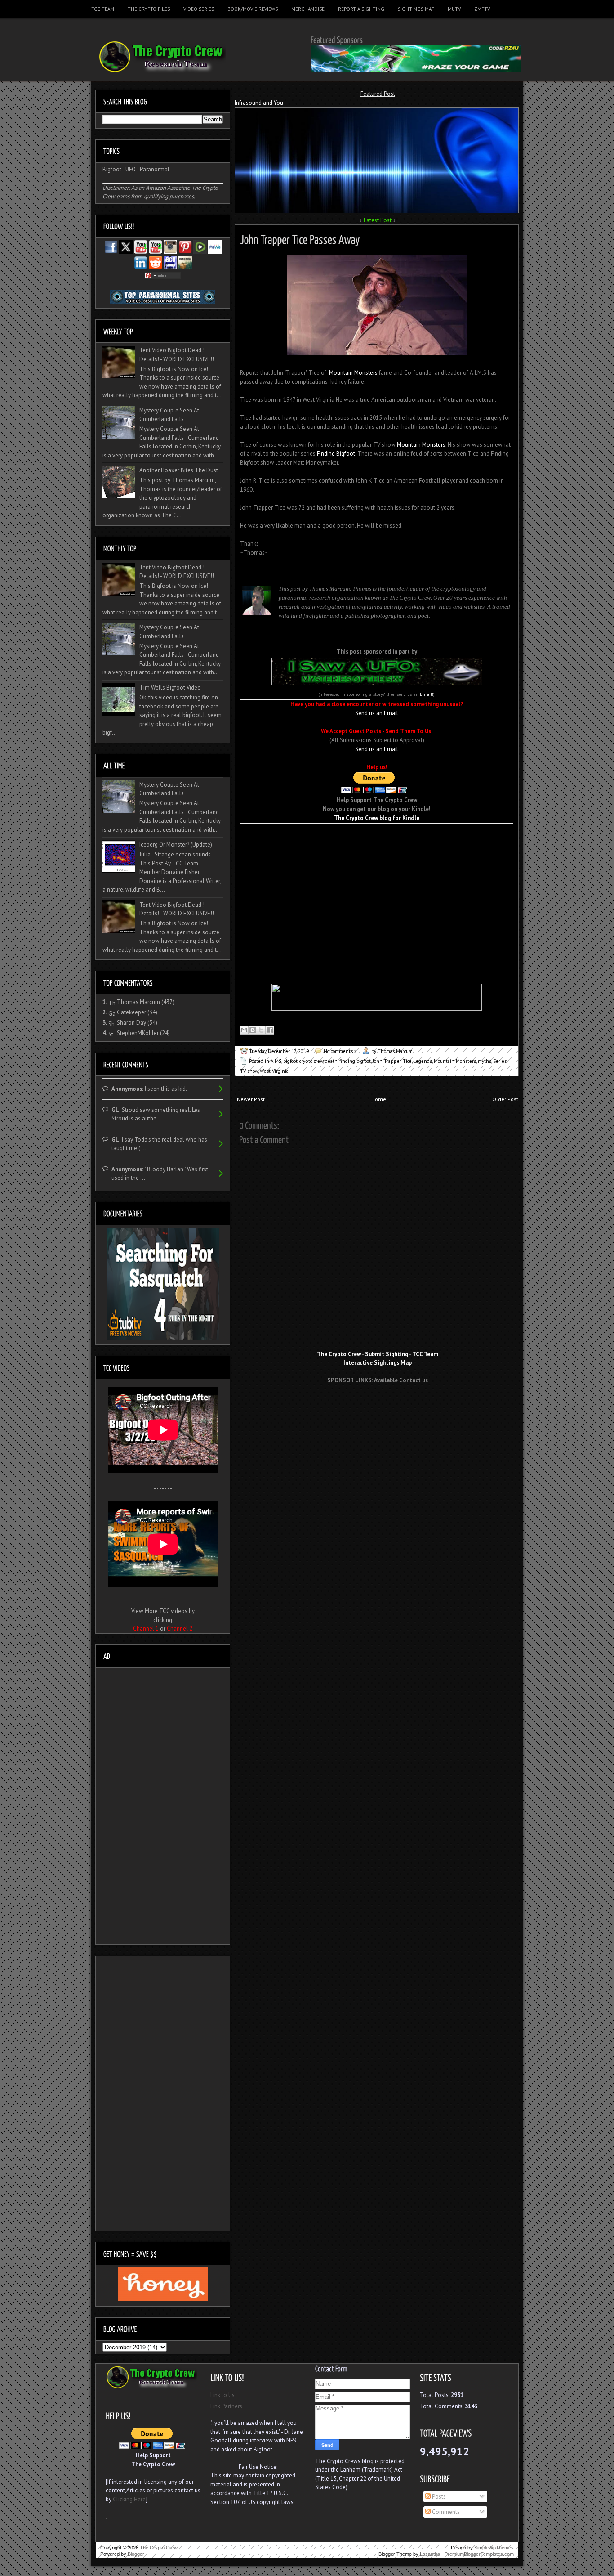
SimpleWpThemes (494, 2548)
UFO (131, 169)
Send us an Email (377, 713)
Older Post (505, 1099)
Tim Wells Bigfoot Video (170, 688)
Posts (438, 2497)
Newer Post (251, 1099)
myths (485, 1061)
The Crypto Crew (159, 2548)
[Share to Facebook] (270, 1030)
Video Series (199, 9)
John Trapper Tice (392, 1061)
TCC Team (103, 9)
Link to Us (222, 2395)
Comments (445, 2512)
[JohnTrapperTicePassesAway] (300, 238)
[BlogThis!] (253, 1030)
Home (379, 1099)
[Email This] (244, 1030)
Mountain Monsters (353, 373)
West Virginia (274, 1071)
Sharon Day (131, 1023)
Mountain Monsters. (422, 445)
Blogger (136, 2554)
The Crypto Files (149, 9)
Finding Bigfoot (336, 454)
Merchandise (308, 9)
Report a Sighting (361, 9)
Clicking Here (129, 2499)
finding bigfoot (355, 1061)
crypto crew (311, 1061)
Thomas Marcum (138, 1002)
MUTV (454, 9)
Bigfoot (112, 169)
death (331, 1061)
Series (500, 1061)
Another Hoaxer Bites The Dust (179, 470)
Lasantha (430, 2554)
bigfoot (290, 1061)
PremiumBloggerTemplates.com (479, 2554)
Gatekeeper (131, 1012)
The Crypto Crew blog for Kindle (377, 818)
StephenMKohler (138, 1033)
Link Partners (226, 2406)
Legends (423, 1061)
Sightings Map (416, 9)
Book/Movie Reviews (253, 9)
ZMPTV (482, 9)
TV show (249, 1071)
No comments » (340, 1051)
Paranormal (155, 169)
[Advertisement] (377, 837)
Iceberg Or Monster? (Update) (176, 844)
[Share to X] (261, 1030)
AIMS (276, 1061)
